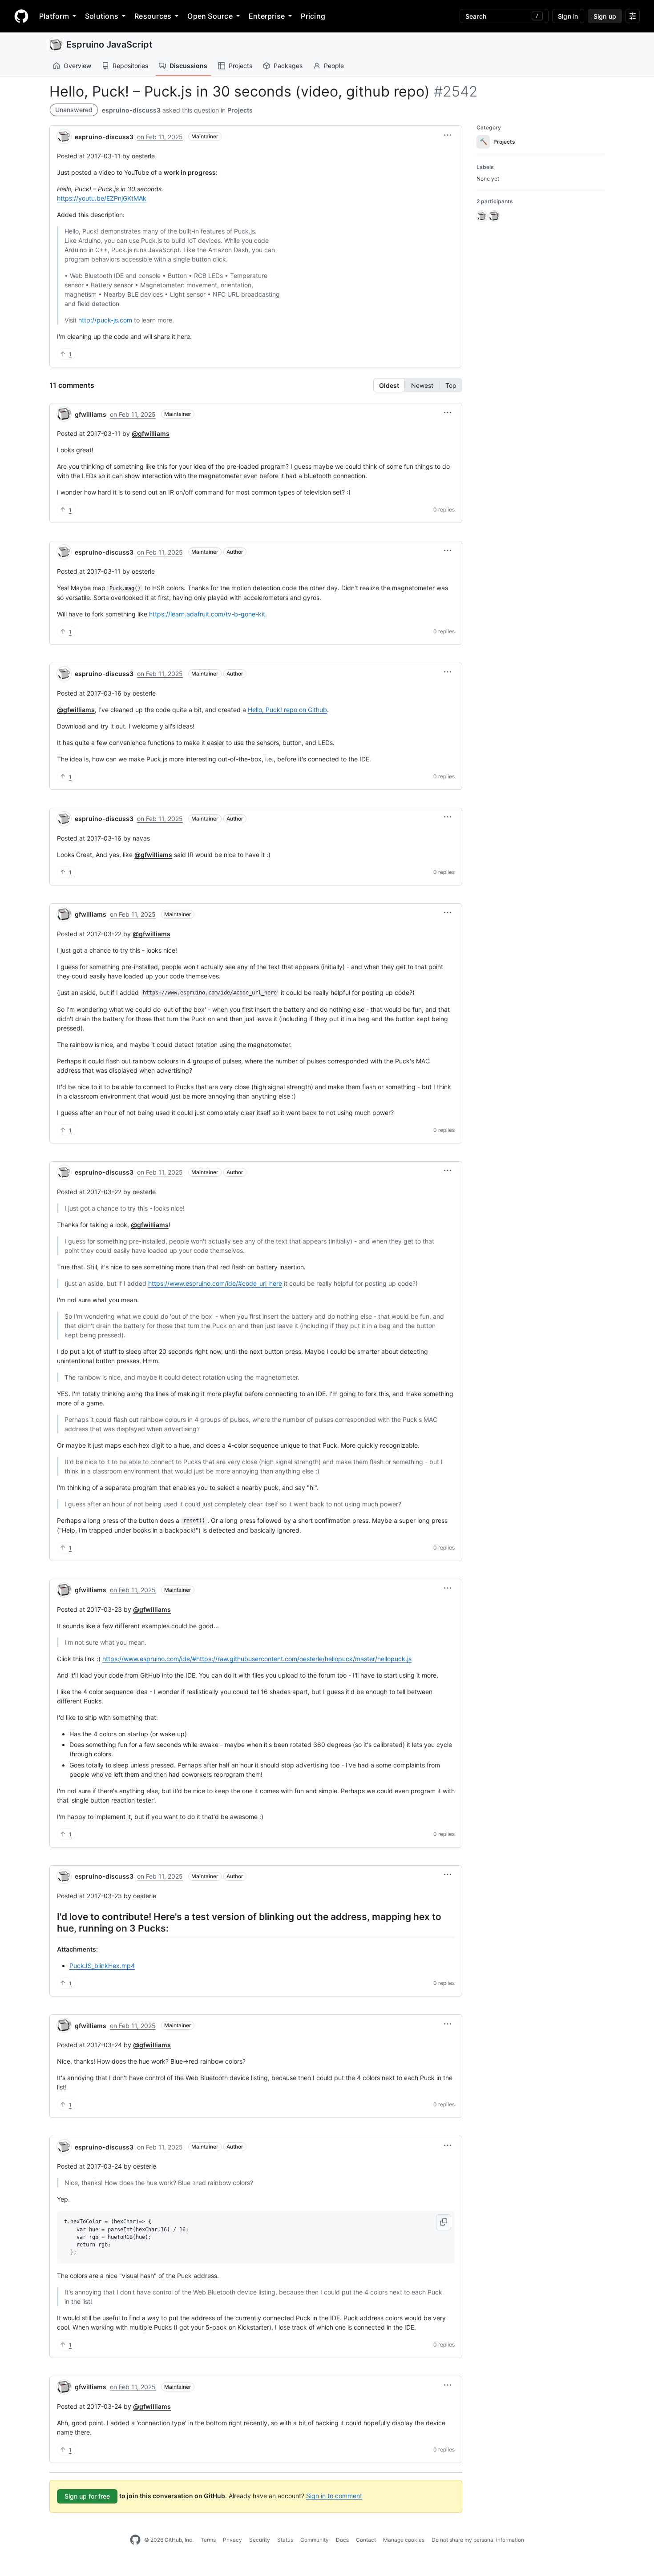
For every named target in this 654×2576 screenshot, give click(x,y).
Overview (77, 66)
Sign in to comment (334, 2495)
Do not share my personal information (478, 2540)
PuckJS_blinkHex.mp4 (102, 1966)
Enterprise (267, 16)
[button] (448, 135)
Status (285, 2540)
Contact (366, 2540)
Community (315, 2540)
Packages (288, 66)
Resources (153, 16)
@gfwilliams (151, 433)
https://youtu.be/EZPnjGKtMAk (102, 198)
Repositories (130, 66)
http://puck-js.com (105, 320)
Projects (240, 66)
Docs (342, 2540)
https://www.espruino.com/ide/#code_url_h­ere (215, 1283)
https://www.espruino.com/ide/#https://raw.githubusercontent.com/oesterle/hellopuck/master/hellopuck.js (257, 1659)
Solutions (102, 16)
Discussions (188, 66)
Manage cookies (404, 2540)
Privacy (232, 2540)
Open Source (210, 16)
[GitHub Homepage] (135, 2540)
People (334, 66)
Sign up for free (87, 2496)
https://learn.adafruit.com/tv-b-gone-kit (207, 614)
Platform (54, 16)
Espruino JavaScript (109, 44)
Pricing (313, 16)
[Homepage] (21, 16)
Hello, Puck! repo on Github (287, 710)
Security (260, 2540)
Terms (208, 2540)
